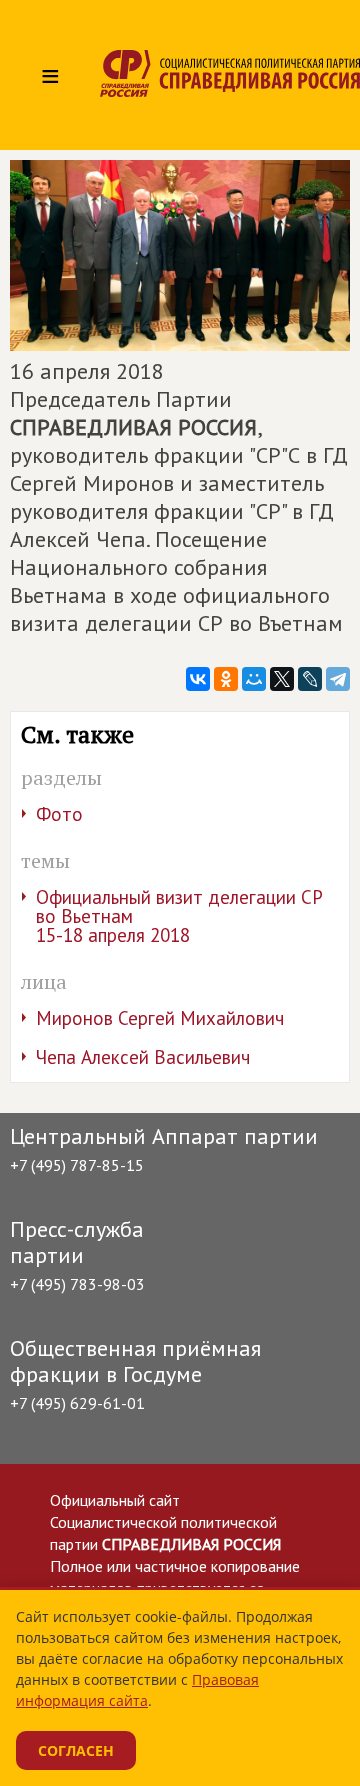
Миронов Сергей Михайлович (160, 1018)
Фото (59, 814)
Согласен (76, 1750)
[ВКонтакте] (198, 679)
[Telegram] (338, 679)
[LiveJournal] (310, 679)
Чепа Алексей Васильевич (143, 1057)
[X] (282, 679)
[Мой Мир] (254, 679)
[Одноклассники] (226, 679)
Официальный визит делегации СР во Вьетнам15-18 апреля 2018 (179, 916)
